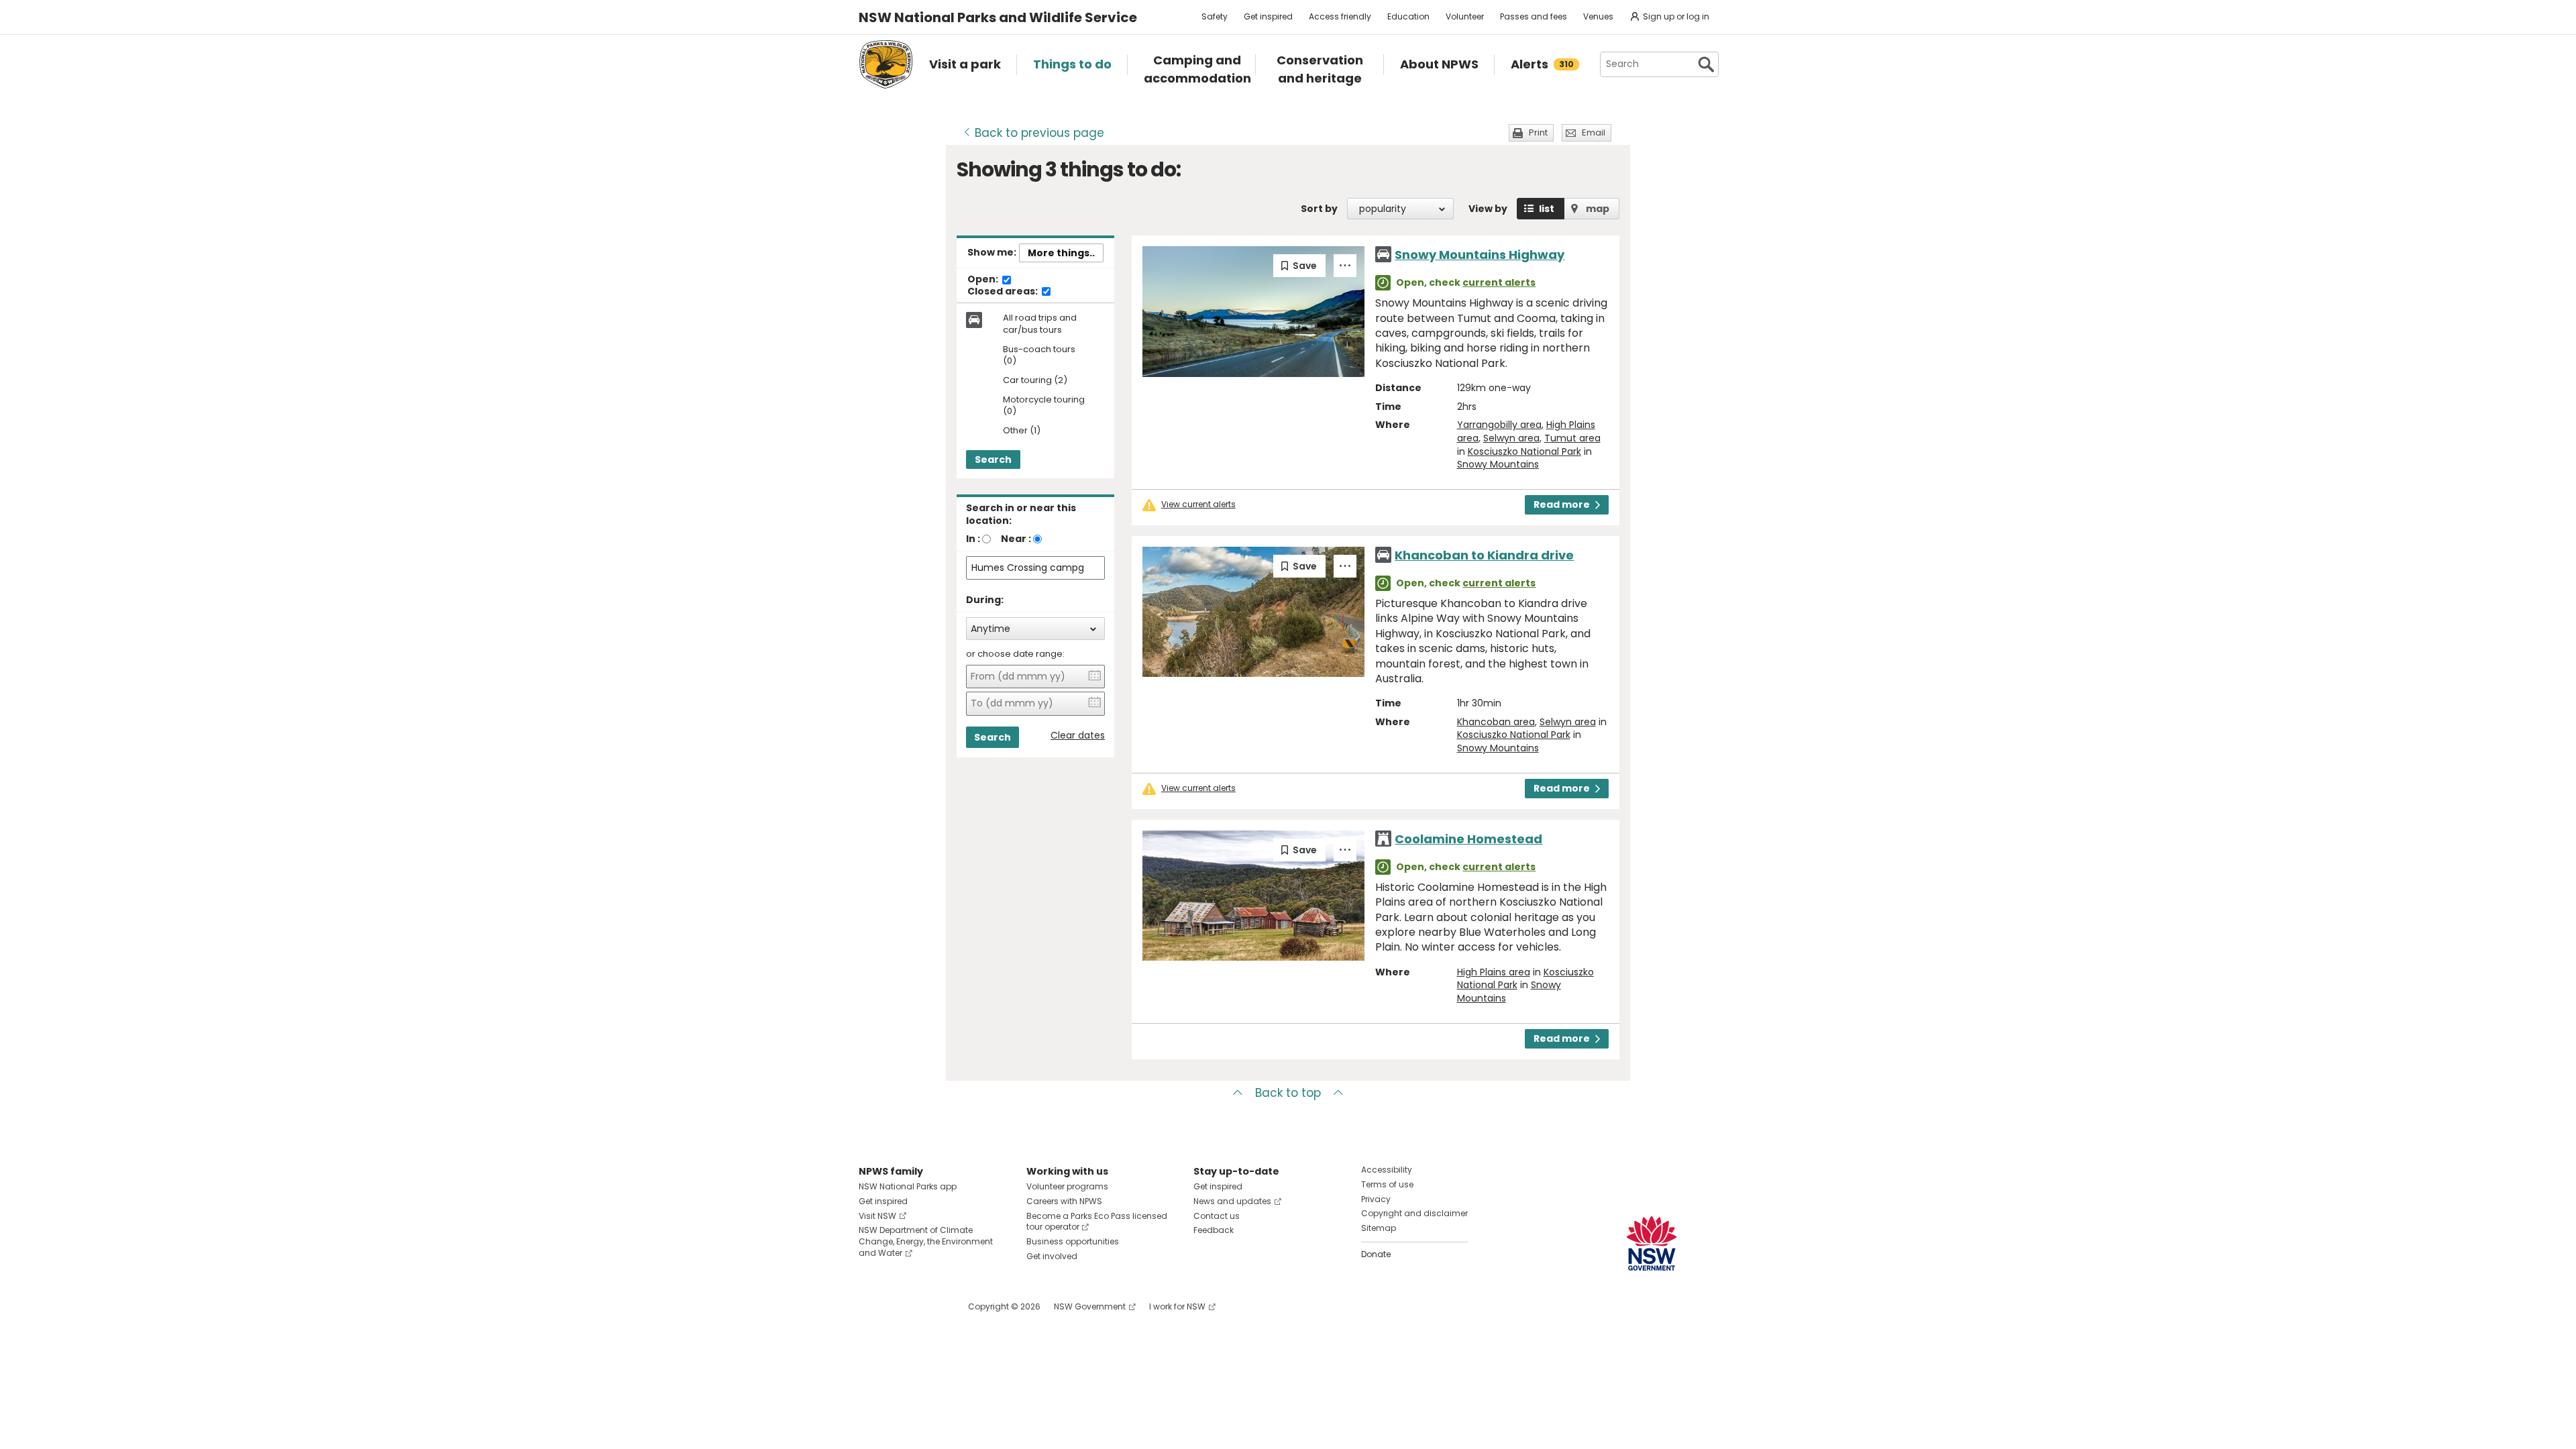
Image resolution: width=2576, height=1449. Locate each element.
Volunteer (1465, 16)
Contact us (1217, 1216)
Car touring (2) (1035, 381)
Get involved (1052, 1256)
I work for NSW (1177, 1306)
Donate (1376, 1254)
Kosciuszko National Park (1524, 451)
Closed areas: (1004, 292)
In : (973, 539)
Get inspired (1268, 16)
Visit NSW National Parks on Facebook (871, 1306)
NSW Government (1090, 1306)
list (1547, 209)
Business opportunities (1073, 1241)
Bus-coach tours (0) (1039, 356)
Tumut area (1572, 438)
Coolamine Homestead (1468, 839)
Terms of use (1387, 1184)
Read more (1562, 504)
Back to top (1288, 1093)
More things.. (1061, 253)
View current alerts (1198, 504)
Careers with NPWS (1064, 1201)
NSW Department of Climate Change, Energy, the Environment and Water (926, 1241)
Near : (1016, 539)
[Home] (886, 64)
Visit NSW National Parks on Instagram (900, 1306)
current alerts (1499, 282)
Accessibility (1387, 1170)
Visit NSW (877, 1216)
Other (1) (1022, 431)
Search (993, 460)
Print (1538, 132)
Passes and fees (1534, 16)
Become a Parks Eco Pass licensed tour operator (1097, 1222)
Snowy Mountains (1498, 464)
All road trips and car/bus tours (1040, 324)
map (1598, 209)
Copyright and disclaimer (1414, 1213)
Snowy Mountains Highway (1480, 255)
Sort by (1319, 209)
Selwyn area (1511, 438)
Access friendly (1340, 16)
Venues (1598, 16)
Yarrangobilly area (1499, 425)
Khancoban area (1496, 722)
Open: (984, 280)
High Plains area (1494, 972)
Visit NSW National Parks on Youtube (929, 1306)
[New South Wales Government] (1652, 1243)
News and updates (1232, 1201)
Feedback (1214, 1230)
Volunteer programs (1067, 1186)
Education (1408, 16)
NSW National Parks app (908, 1186)
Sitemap (1379, 1228)
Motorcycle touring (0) (1044, 406)
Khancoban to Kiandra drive (1484, 555)
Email (1594, 132)
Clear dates (1078, 736)
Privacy (1376, 1199)
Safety (1215, 16)
